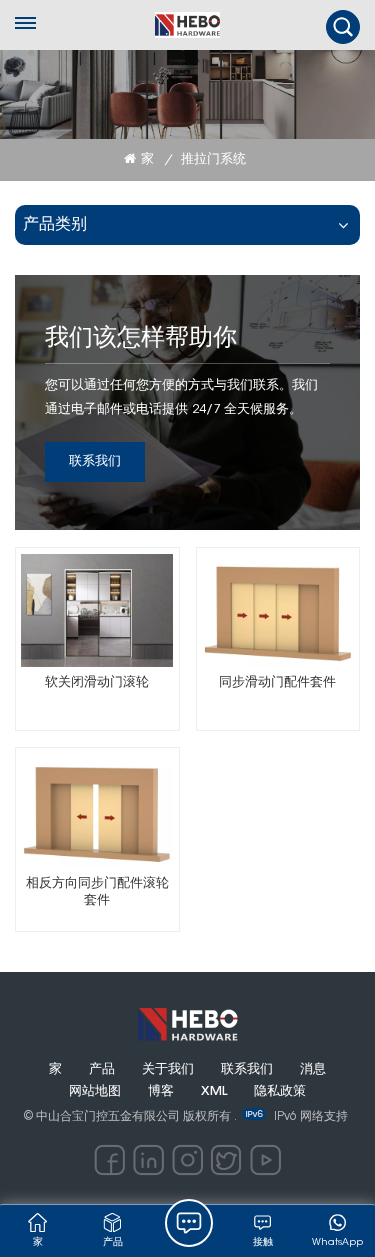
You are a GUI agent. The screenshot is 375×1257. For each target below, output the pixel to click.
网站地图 (95, 1092)
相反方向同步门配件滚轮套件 (97, 893)
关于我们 (168, 1070)
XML (214, 1092)
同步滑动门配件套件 (277, 683)
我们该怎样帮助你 (141, 339)
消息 (313, 1070)
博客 (161, 1092)
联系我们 (95, 461)
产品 (102, 1070)
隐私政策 (280, 1092)
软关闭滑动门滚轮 (97, 683)
